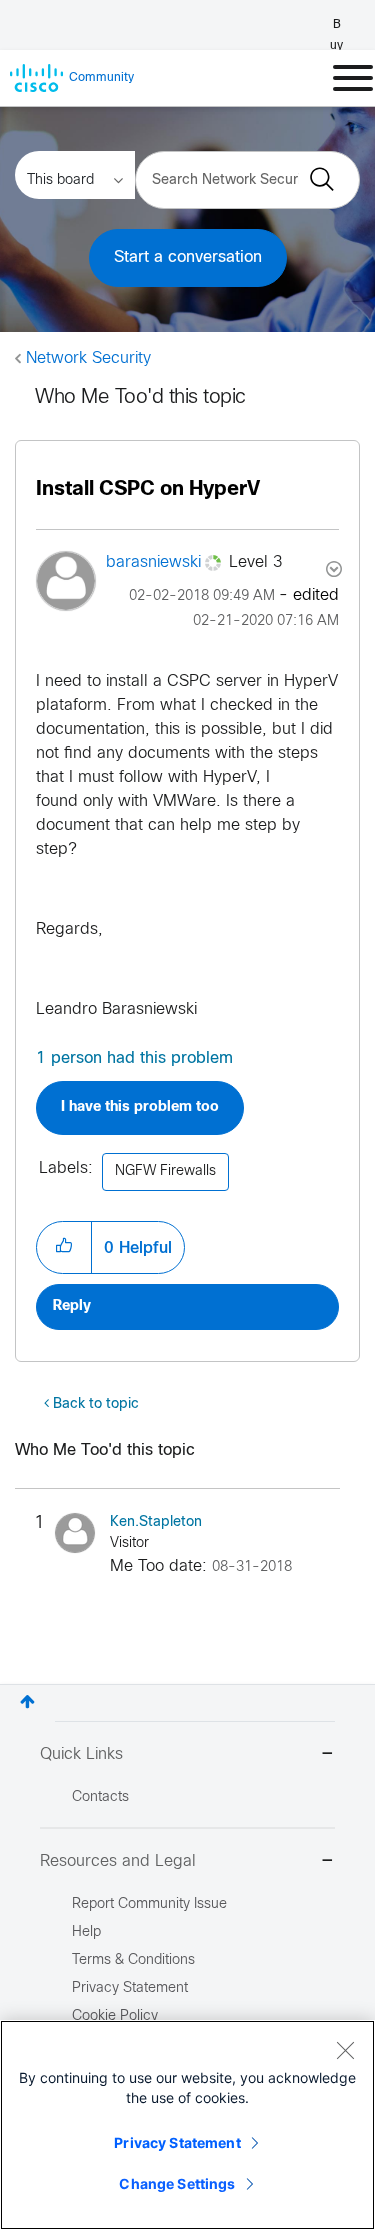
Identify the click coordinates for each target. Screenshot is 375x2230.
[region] (187, 2125)
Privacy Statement (177, 2142)
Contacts (100, 1797)
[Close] (345, 2050)
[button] (64, 1247)
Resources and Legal (118, 1861)
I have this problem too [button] (140, 1107)
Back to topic (96, 1404)
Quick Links (81, 1754)
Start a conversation (188, 257)
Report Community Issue (149, 1904)
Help (86, 1932)
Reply (72, 1306)
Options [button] (332, 569)
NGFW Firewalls (165, 1171)
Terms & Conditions (133, 1960)
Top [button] (27, 1701)
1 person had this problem (134, 1058)
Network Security (88, 358)
